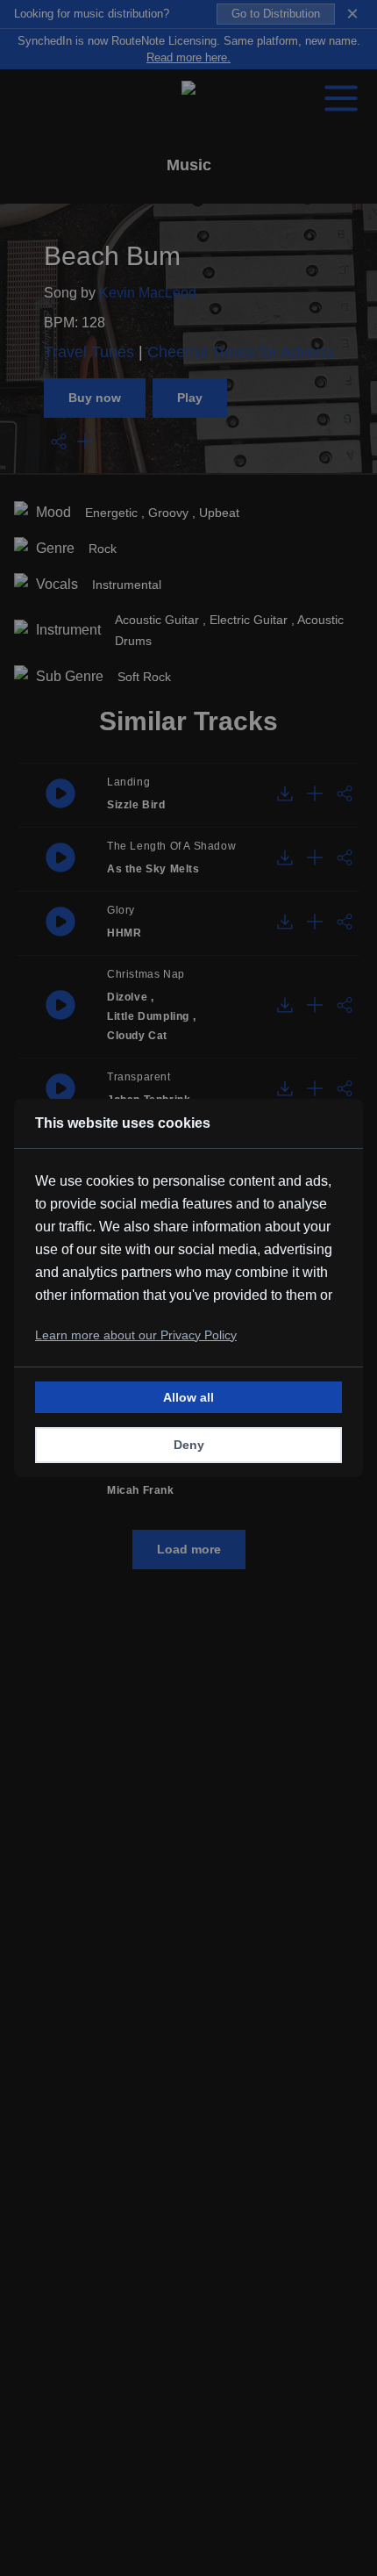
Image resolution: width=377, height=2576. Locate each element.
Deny (189, 1445)
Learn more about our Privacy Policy (136, 1335)
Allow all (188, 1397)
